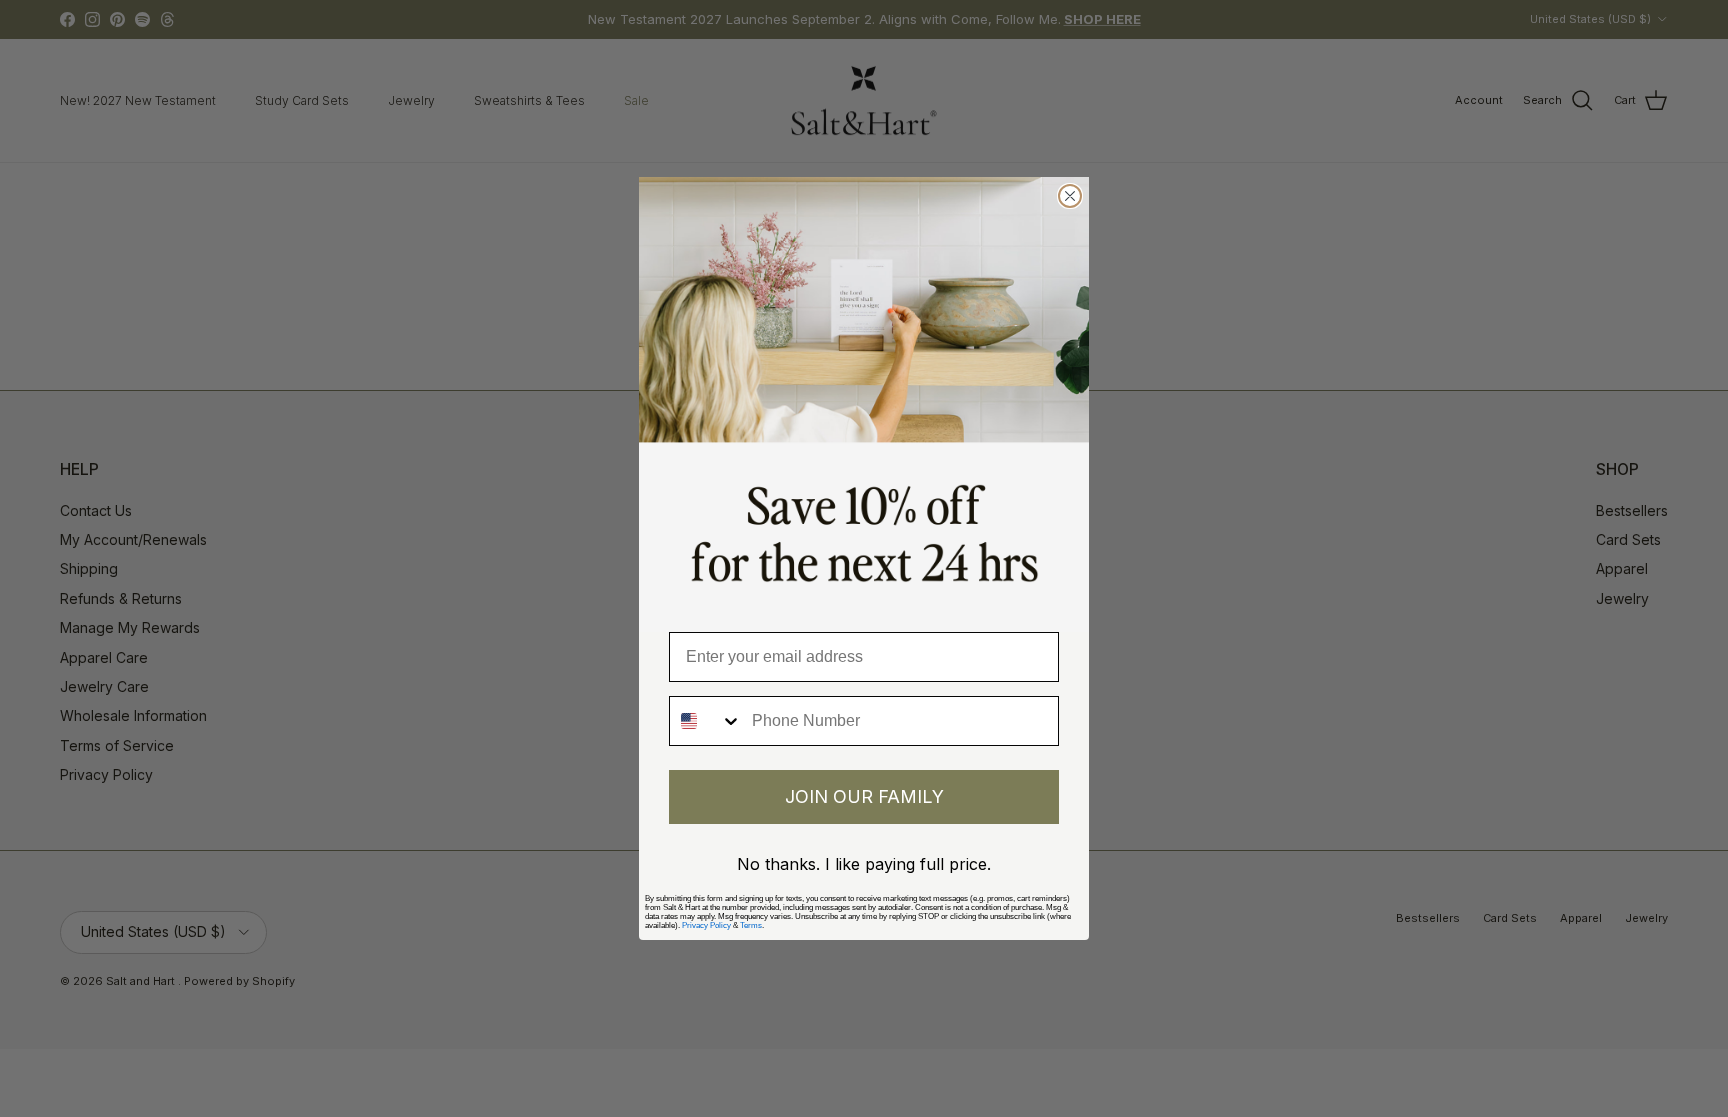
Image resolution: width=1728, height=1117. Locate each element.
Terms (751, 925)
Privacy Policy (706, 925)
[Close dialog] (1070, 196)
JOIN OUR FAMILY (864, 796)
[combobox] (706, 721)
